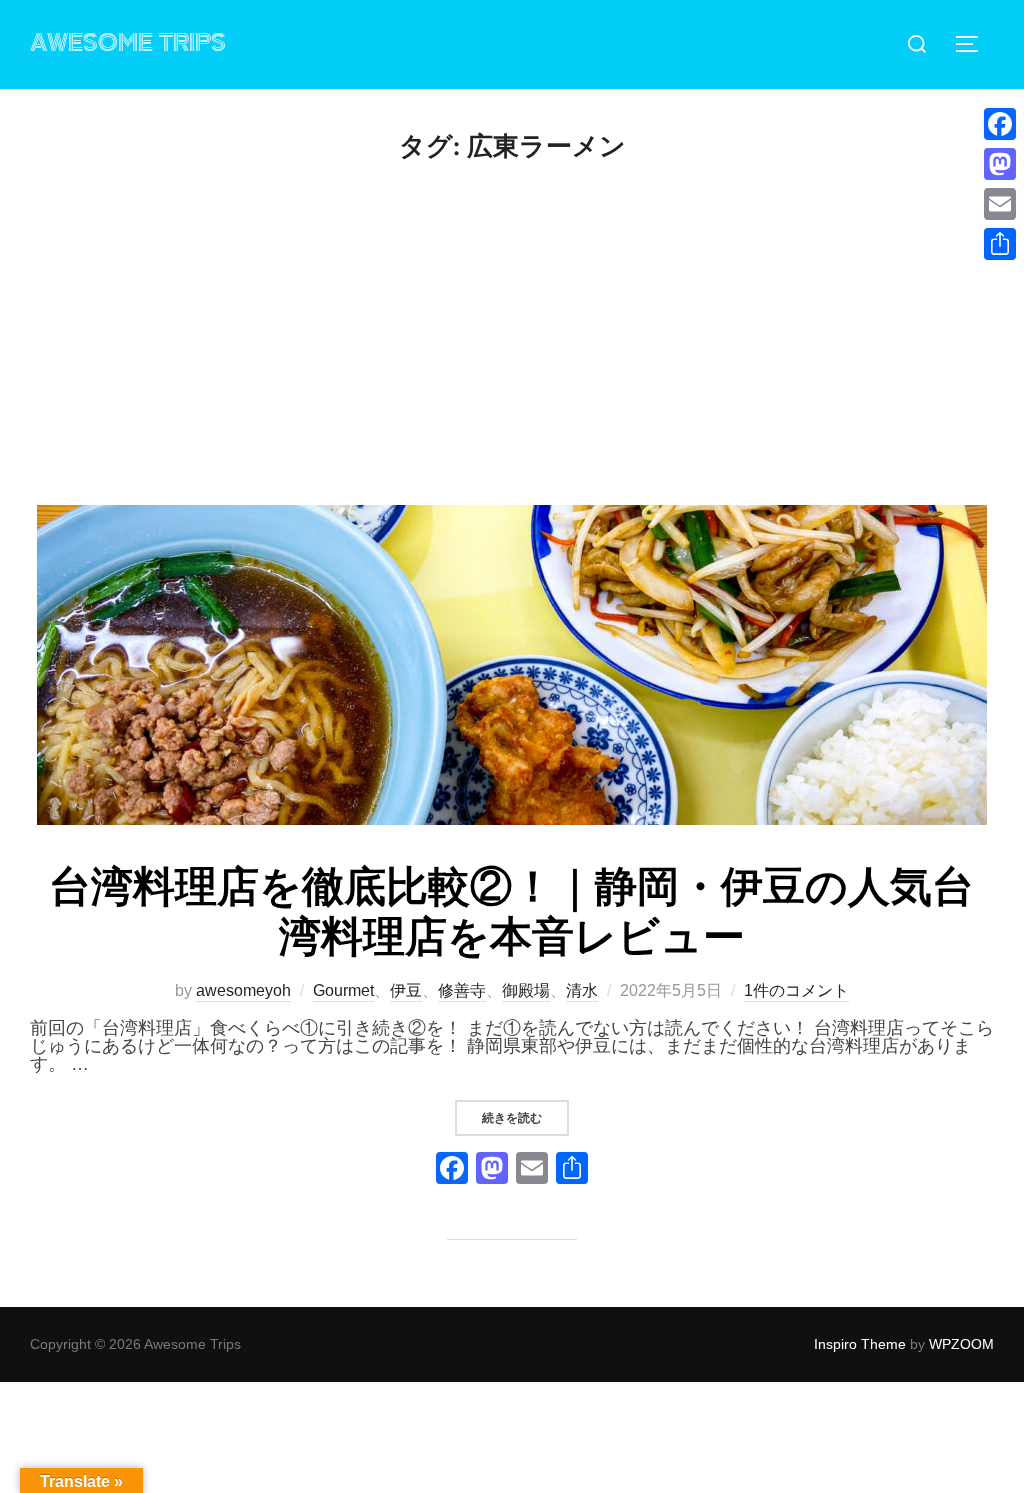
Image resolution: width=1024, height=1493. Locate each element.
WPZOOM (961, 1344)
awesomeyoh (243, 990)
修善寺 (462, 990)
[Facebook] (452, 1170)
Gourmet (343, 990)
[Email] (1000, 204)
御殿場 (526, 990)
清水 (582, 990)
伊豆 (406, 990)
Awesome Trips (128, 43)
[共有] (1000, 244)
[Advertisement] (512, 355)
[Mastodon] (1000, 164)
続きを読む (525, 1117)
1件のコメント (796, 990)
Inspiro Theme (860, 1344)
